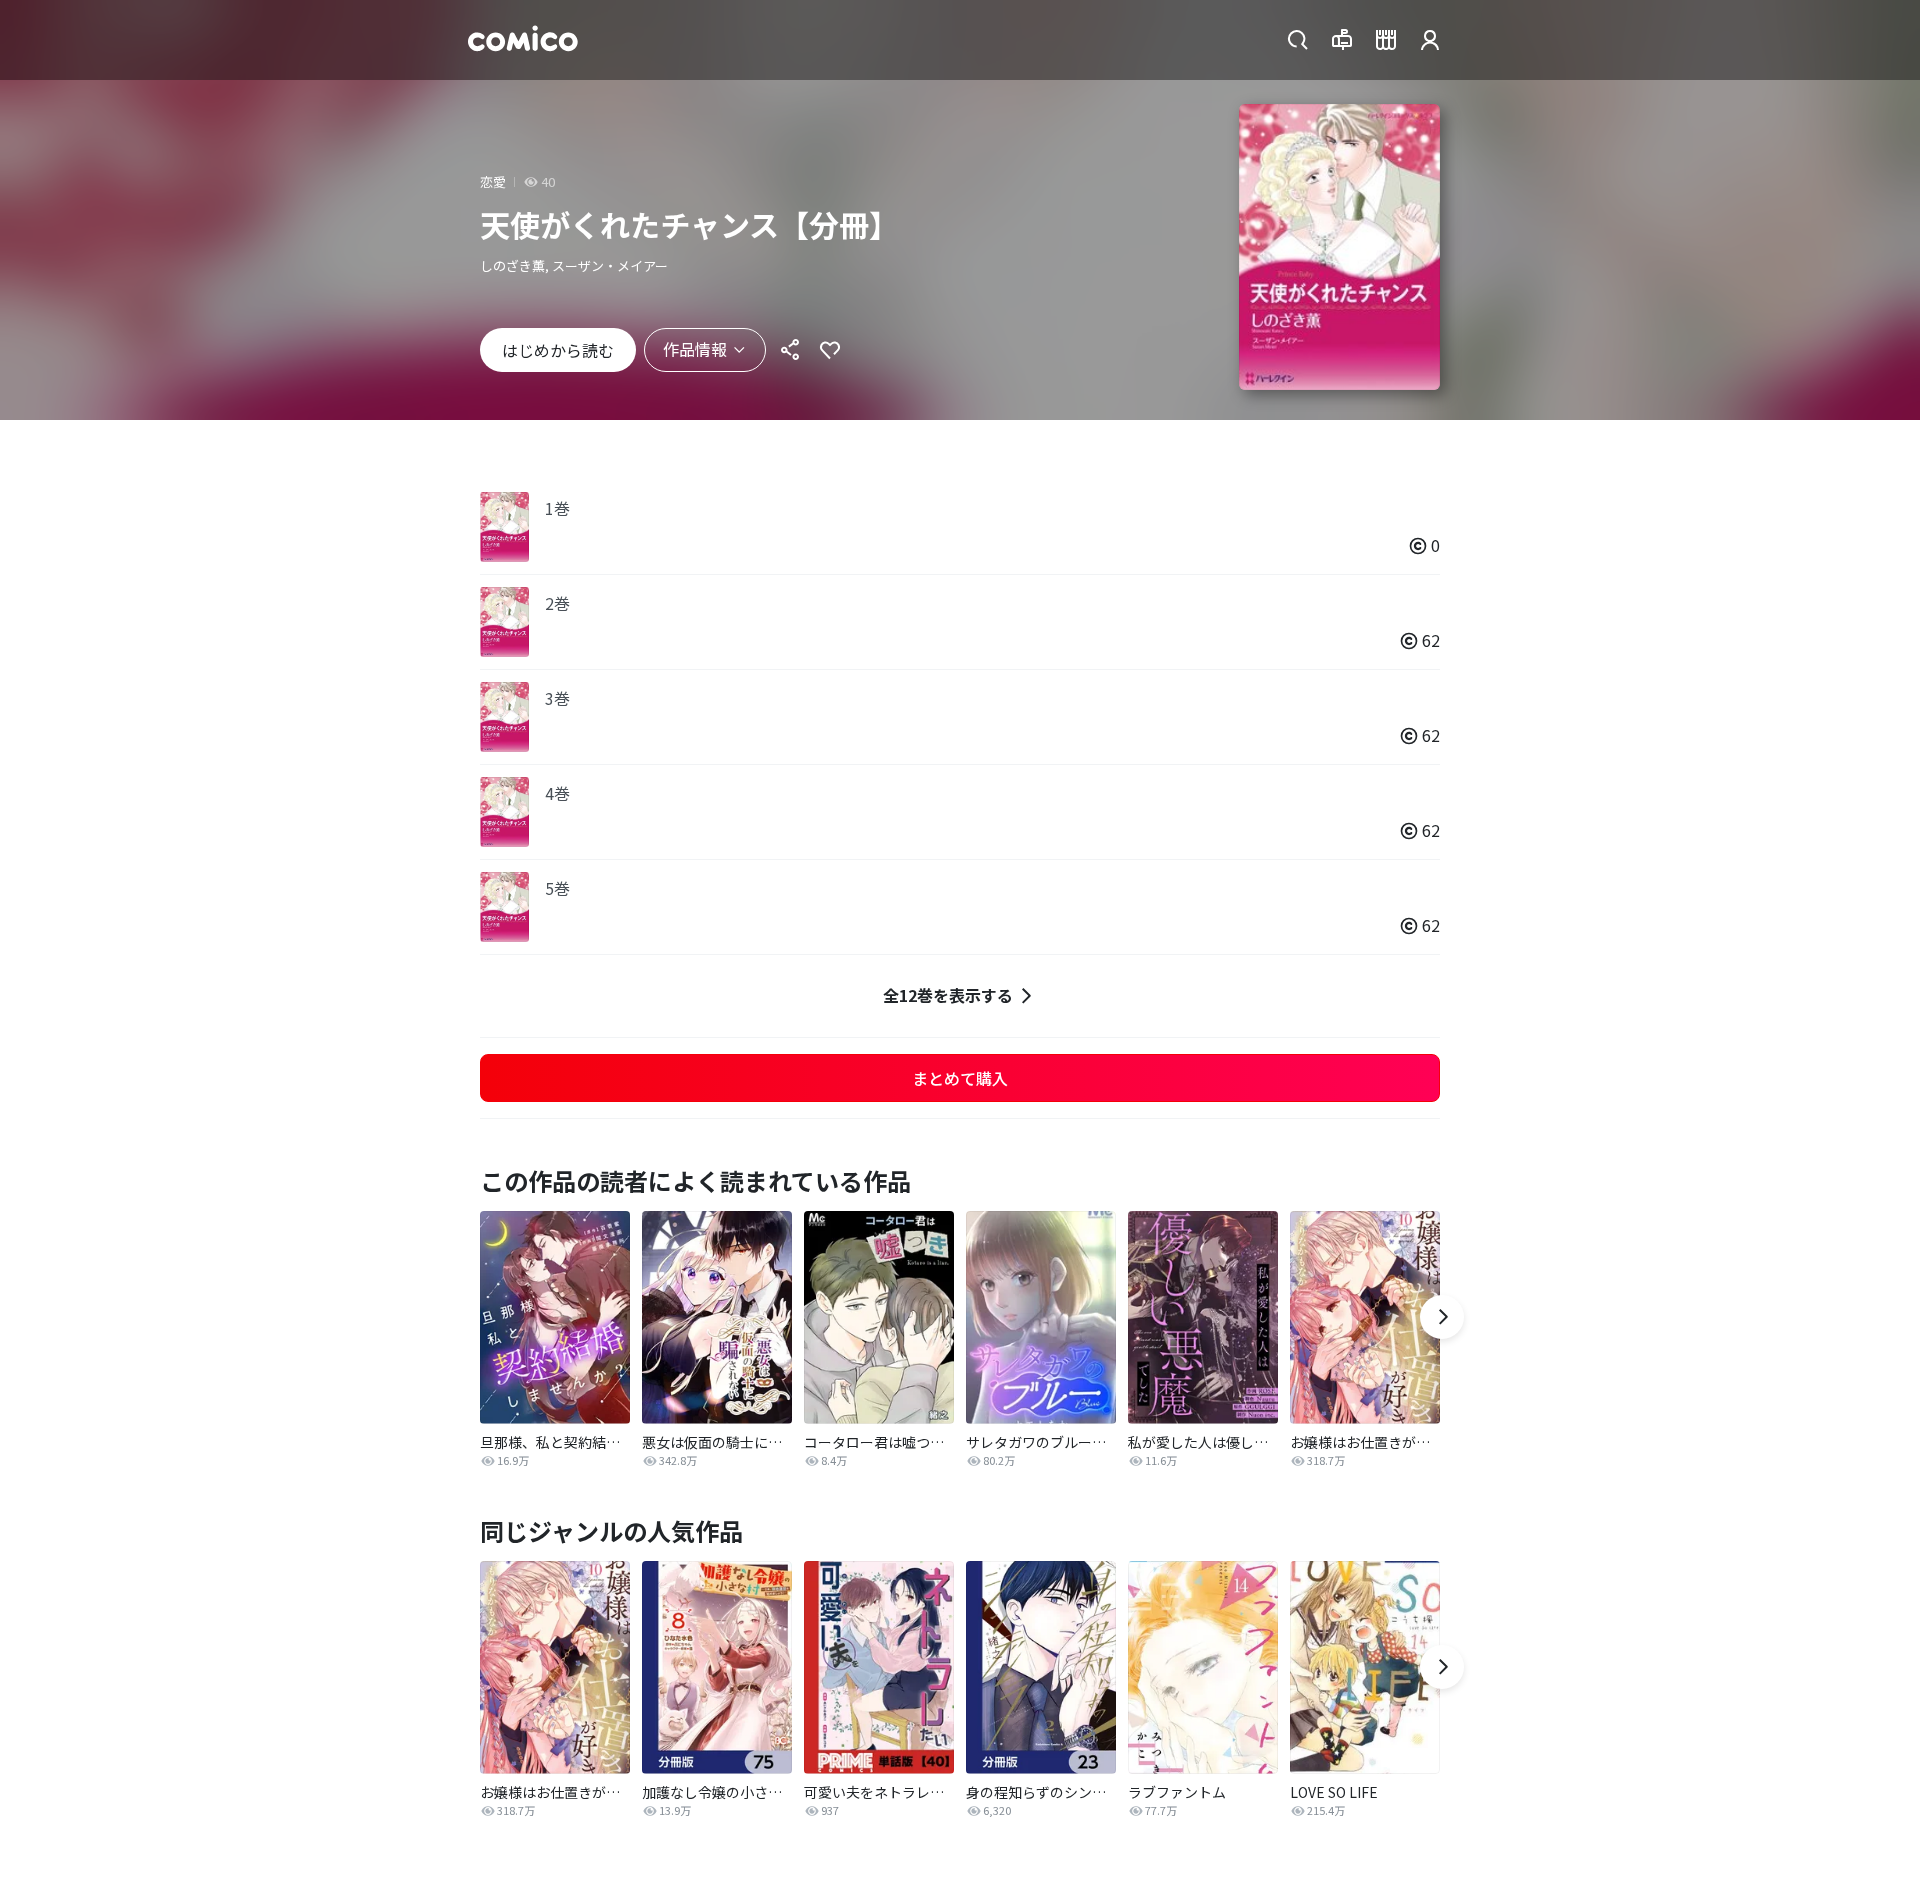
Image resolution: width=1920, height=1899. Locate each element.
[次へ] (1442, 1317)
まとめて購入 (960, 1078)
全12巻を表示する (948, 995)
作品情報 (695, 349)
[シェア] (790, 350)
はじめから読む (558, 350)
